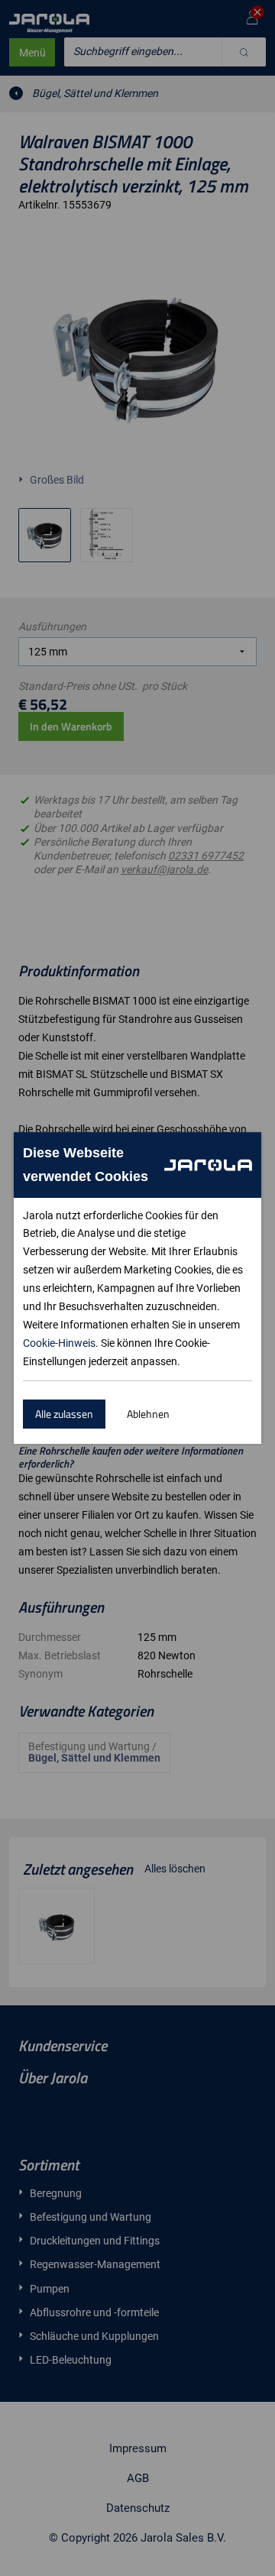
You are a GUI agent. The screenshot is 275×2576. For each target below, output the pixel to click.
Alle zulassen (64, 1414)
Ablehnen (148, 1414)
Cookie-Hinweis (59, 1343)
